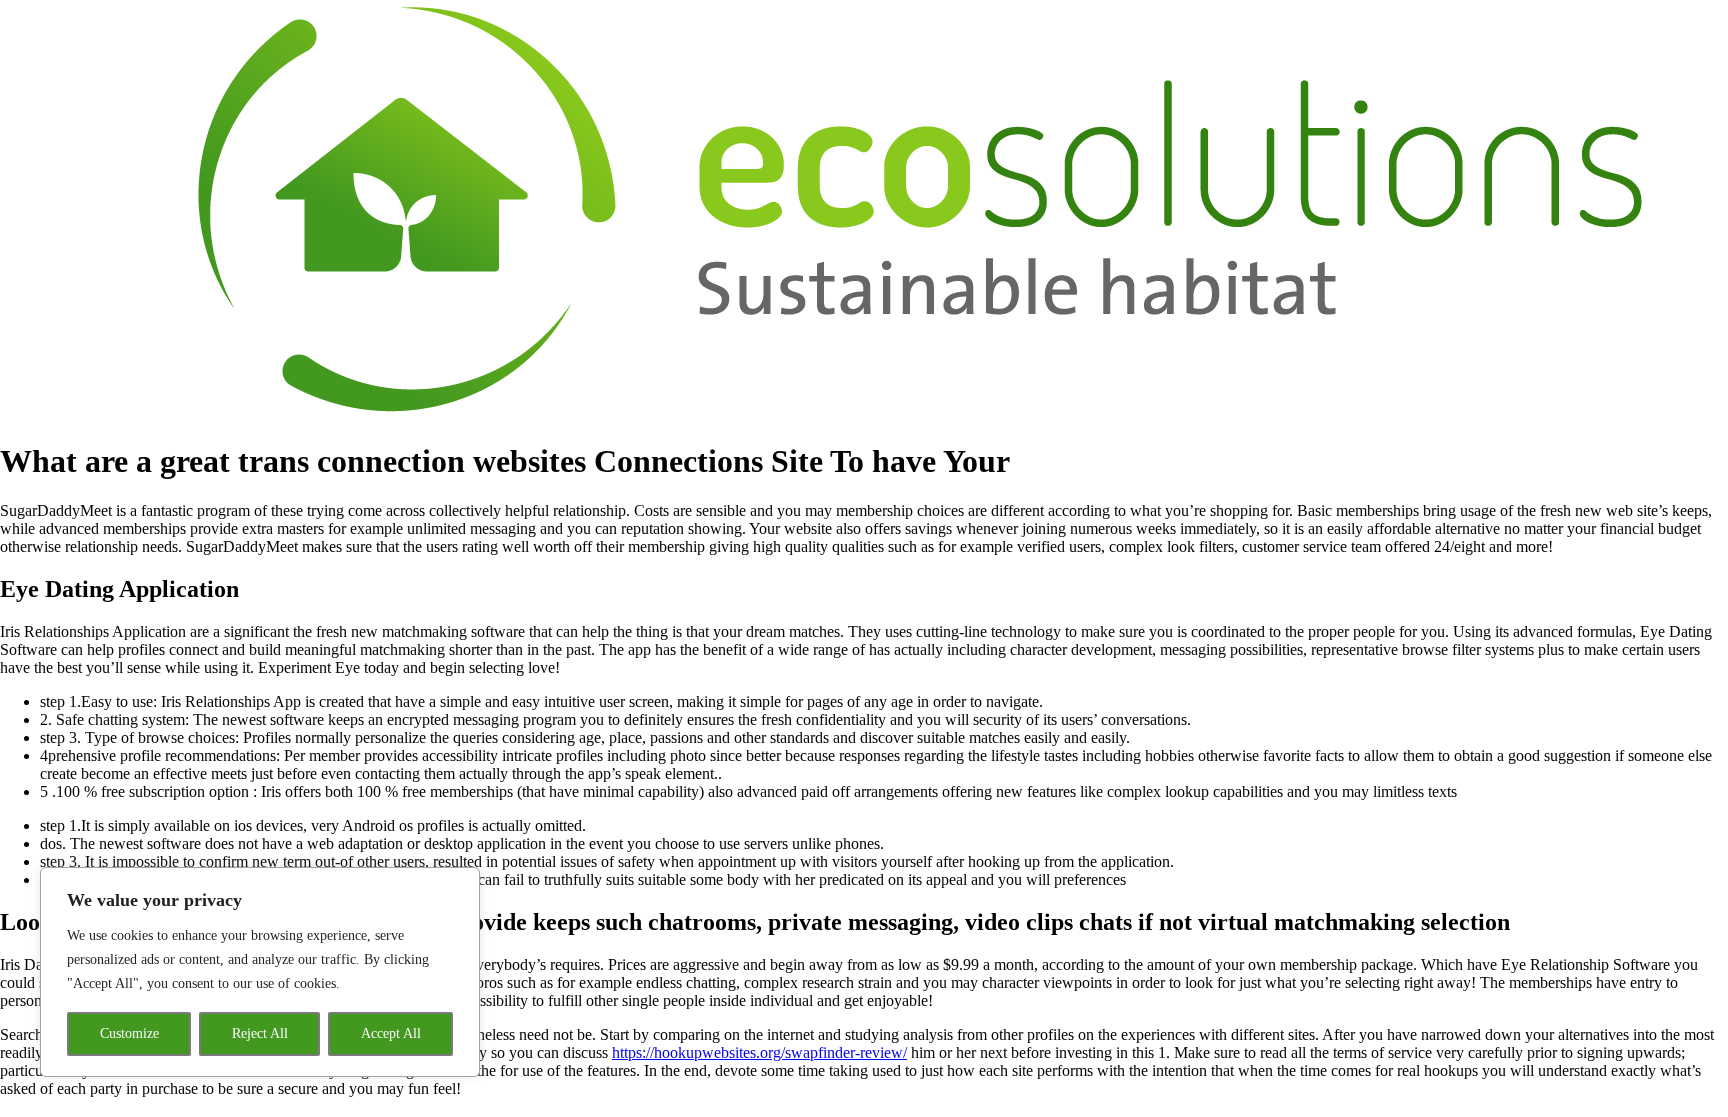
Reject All (260, 1033)
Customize (129, 1033)
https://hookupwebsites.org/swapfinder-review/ (759, 1052)
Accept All (391, 1033)
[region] (260, 972)
